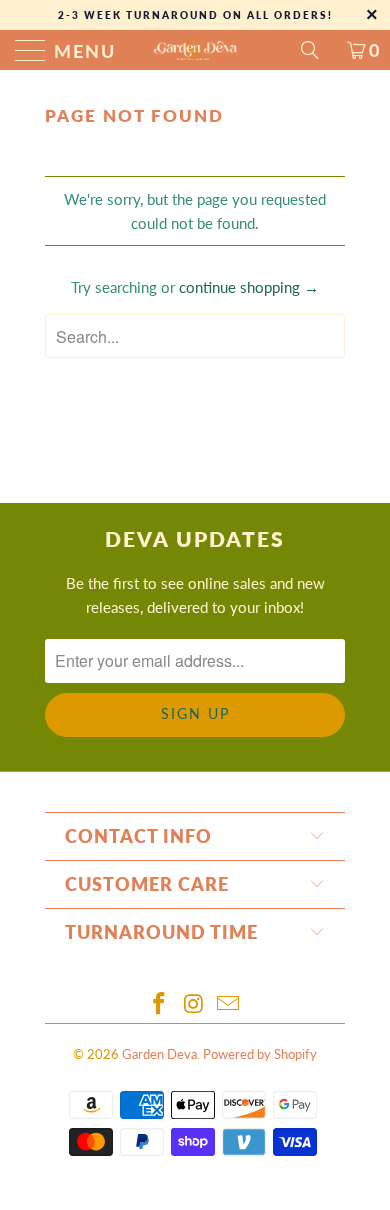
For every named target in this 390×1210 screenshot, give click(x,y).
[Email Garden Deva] (229, 1004)
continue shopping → (249, 287)
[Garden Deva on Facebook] (159, 1004)
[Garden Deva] (195, 50)
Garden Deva (159, 1054)
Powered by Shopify (260, 1054)
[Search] (317, 50)
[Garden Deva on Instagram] (194, 1004)
